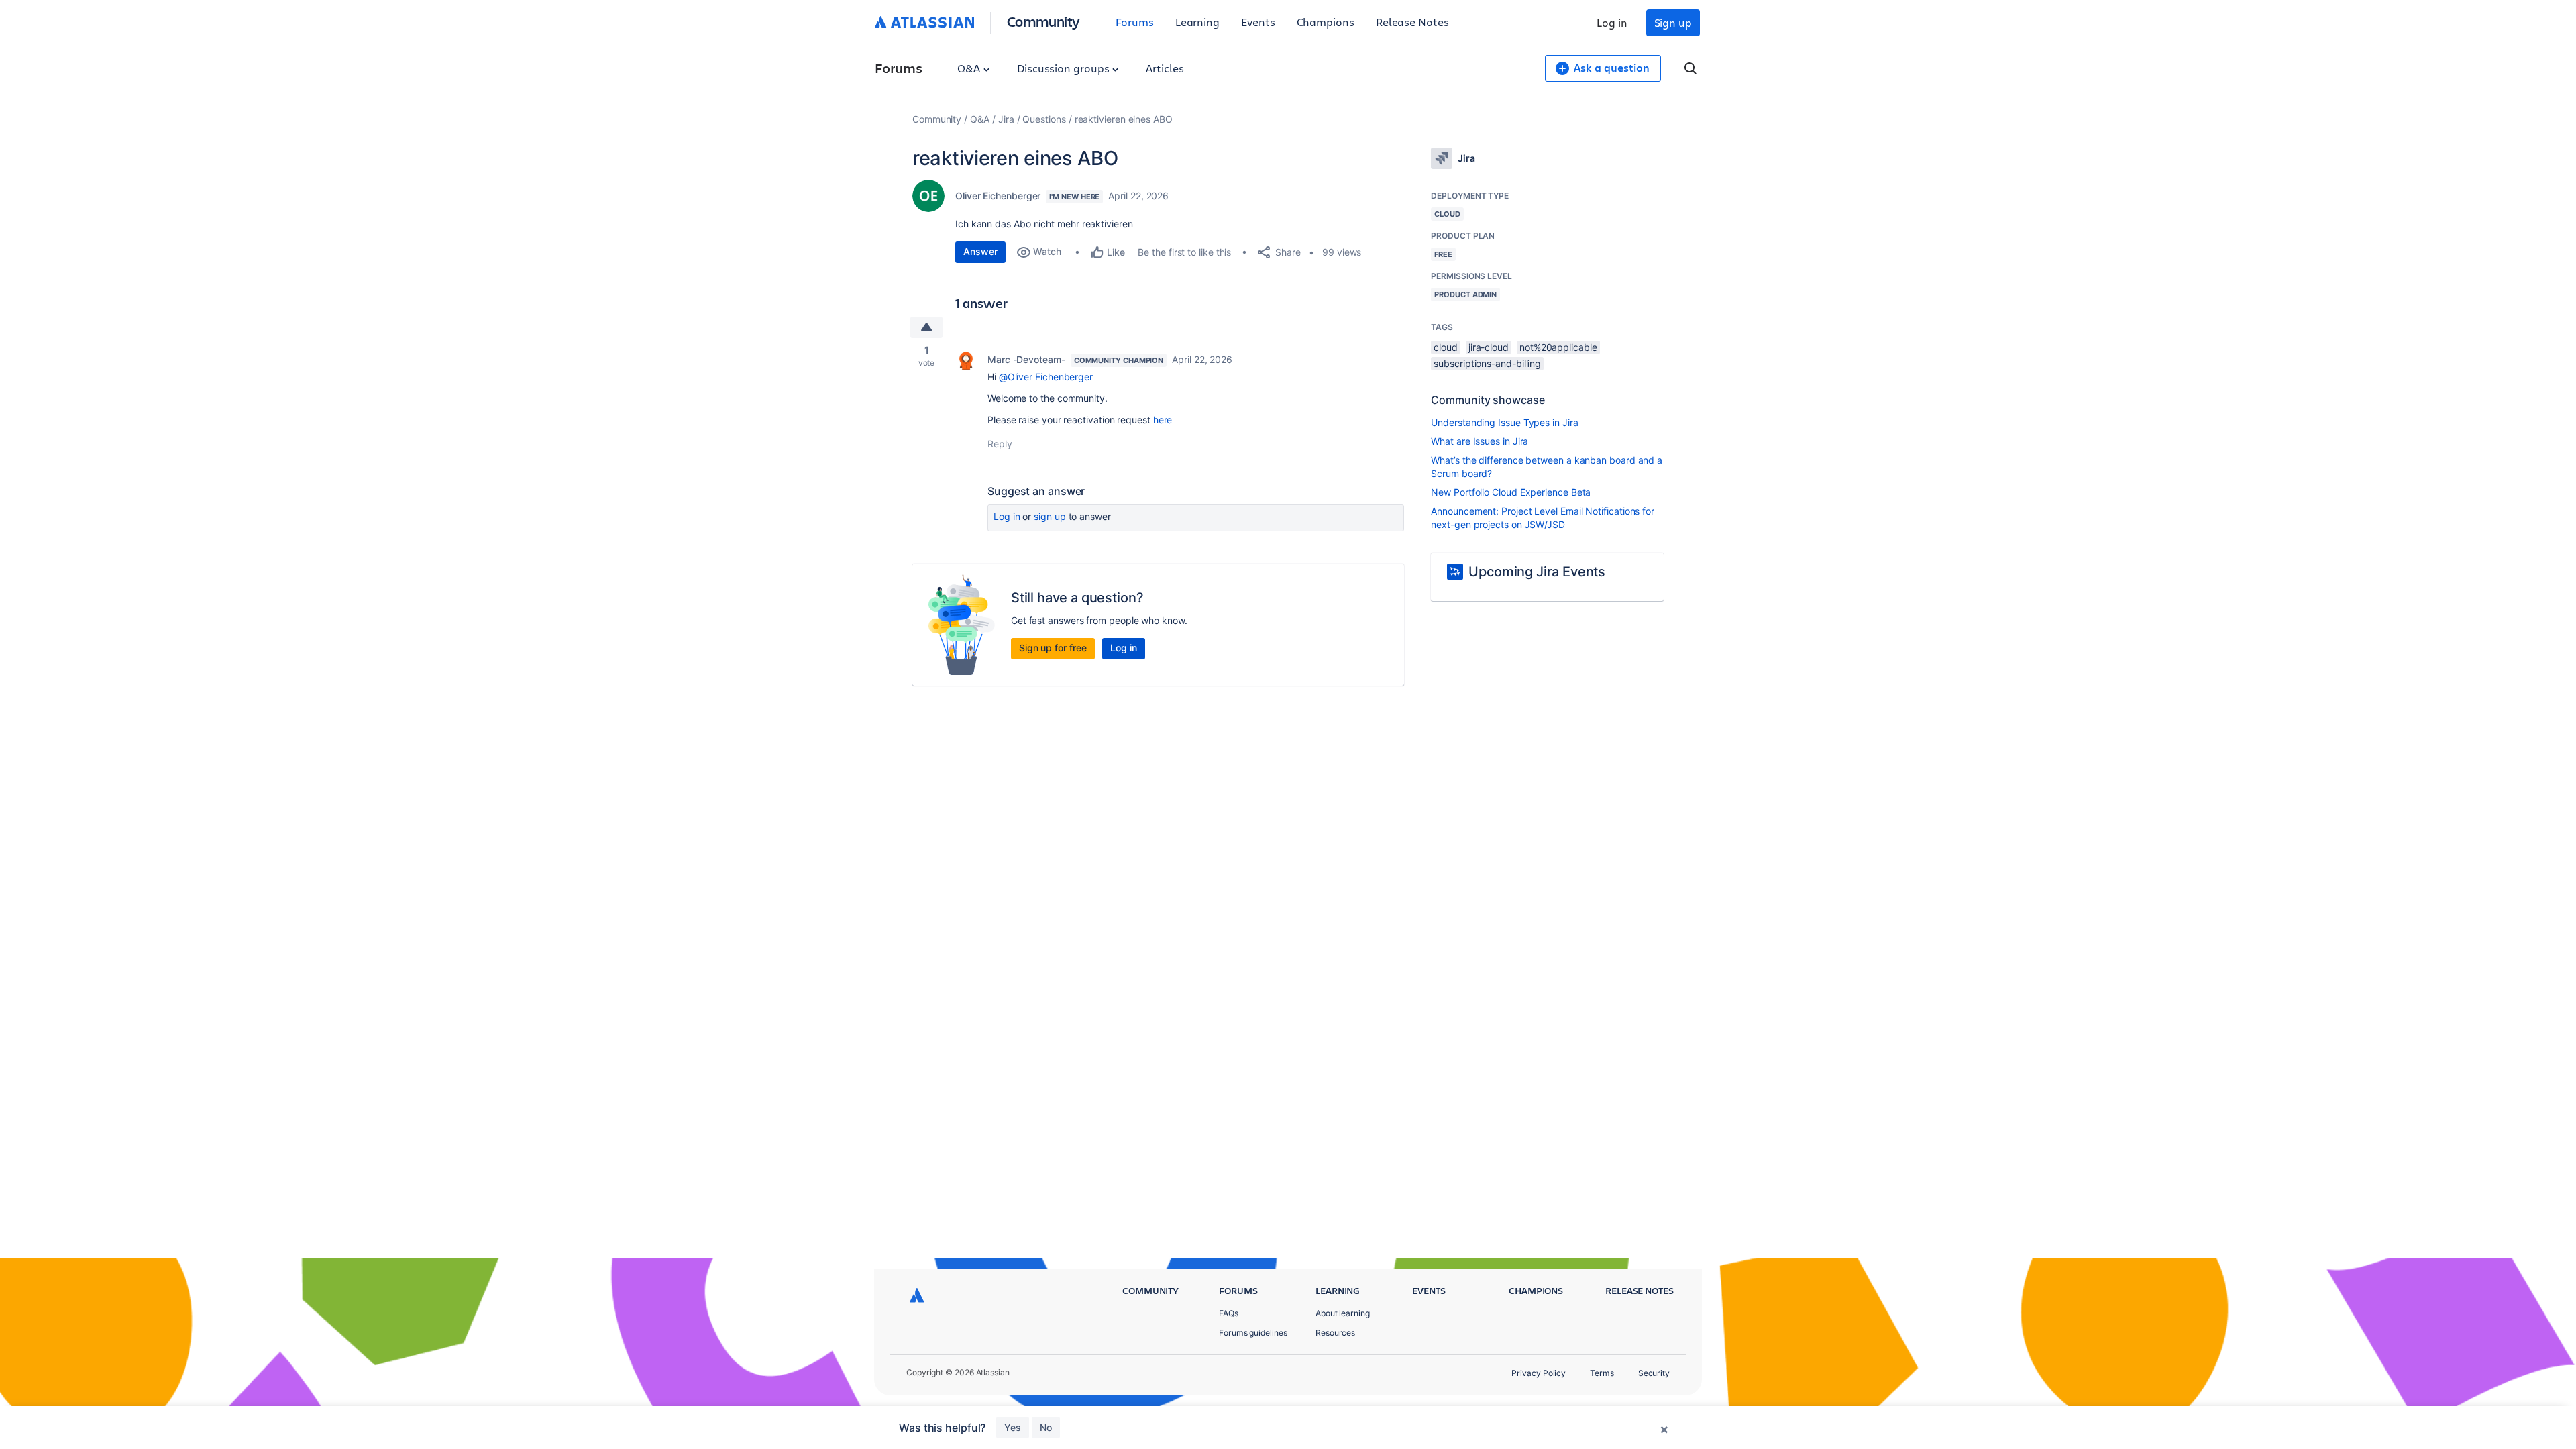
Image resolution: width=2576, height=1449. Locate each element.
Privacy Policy (1539, 1373)
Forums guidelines (1253, 1333)
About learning (1343, 1313)
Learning (1197, 22)
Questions (1044, 119)
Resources (1335, 1333)
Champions (1326, 22)
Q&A (970, 68)
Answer (980, 251)
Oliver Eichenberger (998, 196)
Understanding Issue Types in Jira (1504, 422)
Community (1043, 21)
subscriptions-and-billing (1487, 363)
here (1163, 420)
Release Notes (1412, 22)
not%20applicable (1558, 347)
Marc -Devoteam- (1026, 359)
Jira (1006, 119)
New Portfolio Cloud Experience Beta (1511, 492)
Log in (1612, 22)
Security (1654, 1373)
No (1046, 1427)
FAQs (1229, 1313)
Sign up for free (1053, 648)
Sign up (1673, 22)
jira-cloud (1489, 347)
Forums (1135, 22)
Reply (1000, 444)
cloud (1446, 347)
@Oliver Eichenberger (1046, 377)
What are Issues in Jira (1480, 441)
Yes (1013, 1427)
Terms (1602, 1373)
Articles (1165, 68)
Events (1258, 22)
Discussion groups (1065, 68)
